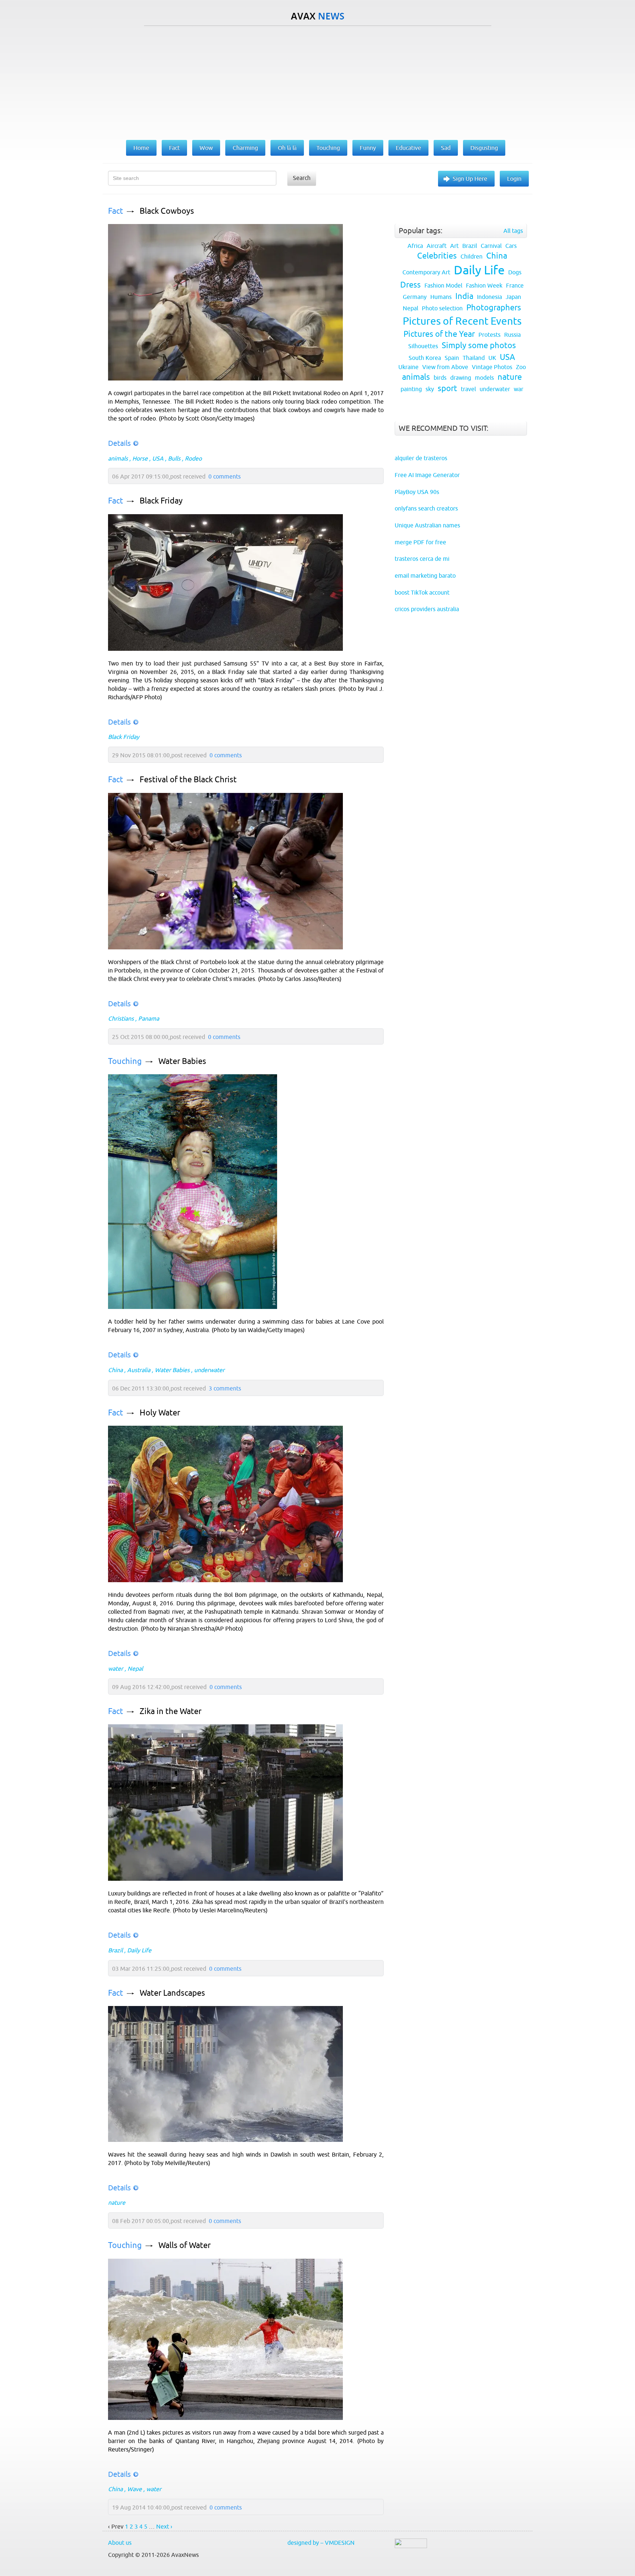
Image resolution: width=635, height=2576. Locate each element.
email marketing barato (425, 576)
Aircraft (437, 246)
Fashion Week (484, 285)
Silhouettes (423, 346)
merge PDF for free (420, 542)
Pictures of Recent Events (462, 321)
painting (411, 389)
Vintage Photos (492, 367)
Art (454, 246)
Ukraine (408, 367)
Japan (513, 297)
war (519, 389)
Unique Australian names (427, 525)
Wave (134, 2489)
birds (440, 378)
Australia (139, 1370)
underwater (209, 1370)
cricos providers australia (427, 609)
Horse (140, 458)
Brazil (115, 1950)
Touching (125, 1061)
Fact (116, 211)
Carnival (491, 246)
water (116, 1668)
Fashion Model (443, 285)
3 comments (225, 1388)
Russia (512, 335)
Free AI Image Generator (427, 475)
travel (468, 389)
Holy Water (160, 1413)
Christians (121, 1018)
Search (302, 178)
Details (119, 443)
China (115, 1370)
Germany (415, 297)
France (515, 285)
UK (492, 358)
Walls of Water (184, 2245)
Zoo (521, 367)
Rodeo (193, 458)
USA (158, 458)
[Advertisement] (317, 81)
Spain (452, 358)
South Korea (425, 358)
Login (514, 178)
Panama (149, 1018)
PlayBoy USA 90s (417, 492)
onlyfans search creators (426, 508)
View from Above (445, 367)
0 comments (225, 476)
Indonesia (489, 297)
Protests (489, 335)
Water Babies (182, 1061)
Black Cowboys (167, 211)
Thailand (474, 358)
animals (118, 458)
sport (447, 388)
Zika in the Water (171, 1711)
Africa (415, 246)
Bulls (174, 458)
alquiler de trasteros (421, 458)
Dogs (515, 272)
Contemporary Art (426, 272)
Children (471, 256)
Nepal (135, 1668)
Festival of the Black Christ (188, 780)
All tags (513, 231)
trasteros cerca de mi (422, 559)
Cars (511, 246)
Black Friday (161, 501)
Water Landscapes (172, 1993)
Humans (441, 297)
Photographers (494, 308)
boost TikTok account (422, 592)
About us (120, 2543)
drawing (461, 378)
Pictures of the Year (439, 334)
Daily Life (139, 1950)
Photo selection (442, 308)
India (464, 296)
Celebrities (437, 256)
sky (430, 389)
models (484, 378)
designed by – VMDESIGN (321, 2543)
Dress (410, 285)
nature (117, 2202)
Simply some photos (479, 345)
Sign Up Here (470, 178)
